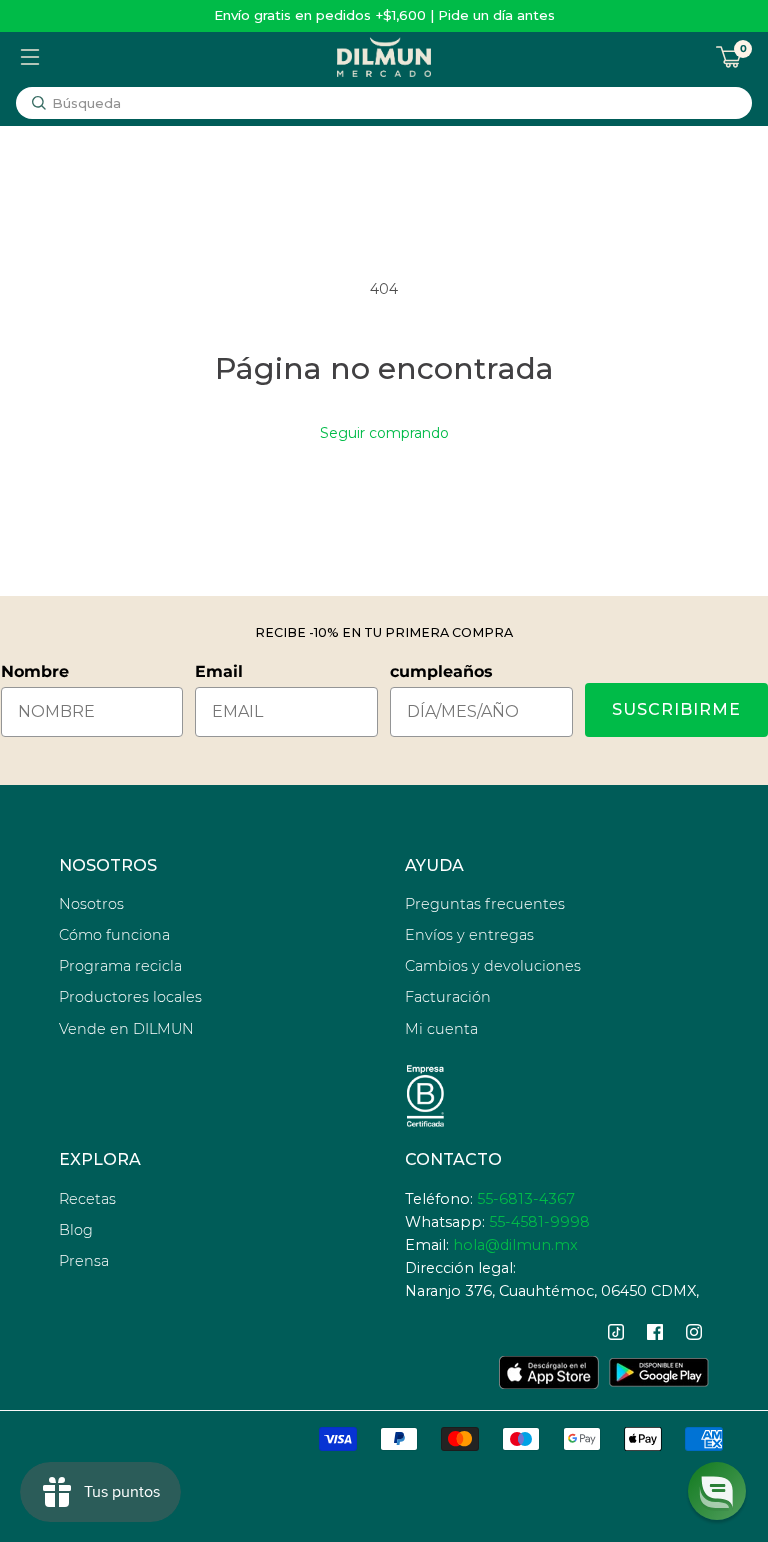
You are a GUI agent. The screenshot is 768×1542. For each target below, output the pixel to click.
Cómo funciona (114, 935)
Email (219, 671)
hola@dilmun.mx (515, 1245)
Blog (76, 1230)
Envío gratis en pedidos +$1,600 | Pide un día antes (384, 15)
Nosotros (91, 904)
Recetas (87, 1199)
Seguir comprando (384, 433)
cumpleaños (441, 671)
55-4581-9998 (539, 1222)
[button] (717, 1491)
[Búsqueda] (39, 103)
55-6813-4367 (526, 1199)
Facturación (448, 997)
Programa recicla (120, 966)
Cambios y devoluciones (493, 966)
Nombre (35, 671)
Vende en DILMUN (126, 1029)
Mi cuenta (441, 1029)
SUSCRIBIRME (676, 709)
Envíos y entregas (469, 935)
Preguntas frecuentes (485, 904)
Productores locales (130, 997)
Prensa (84, 1261)
